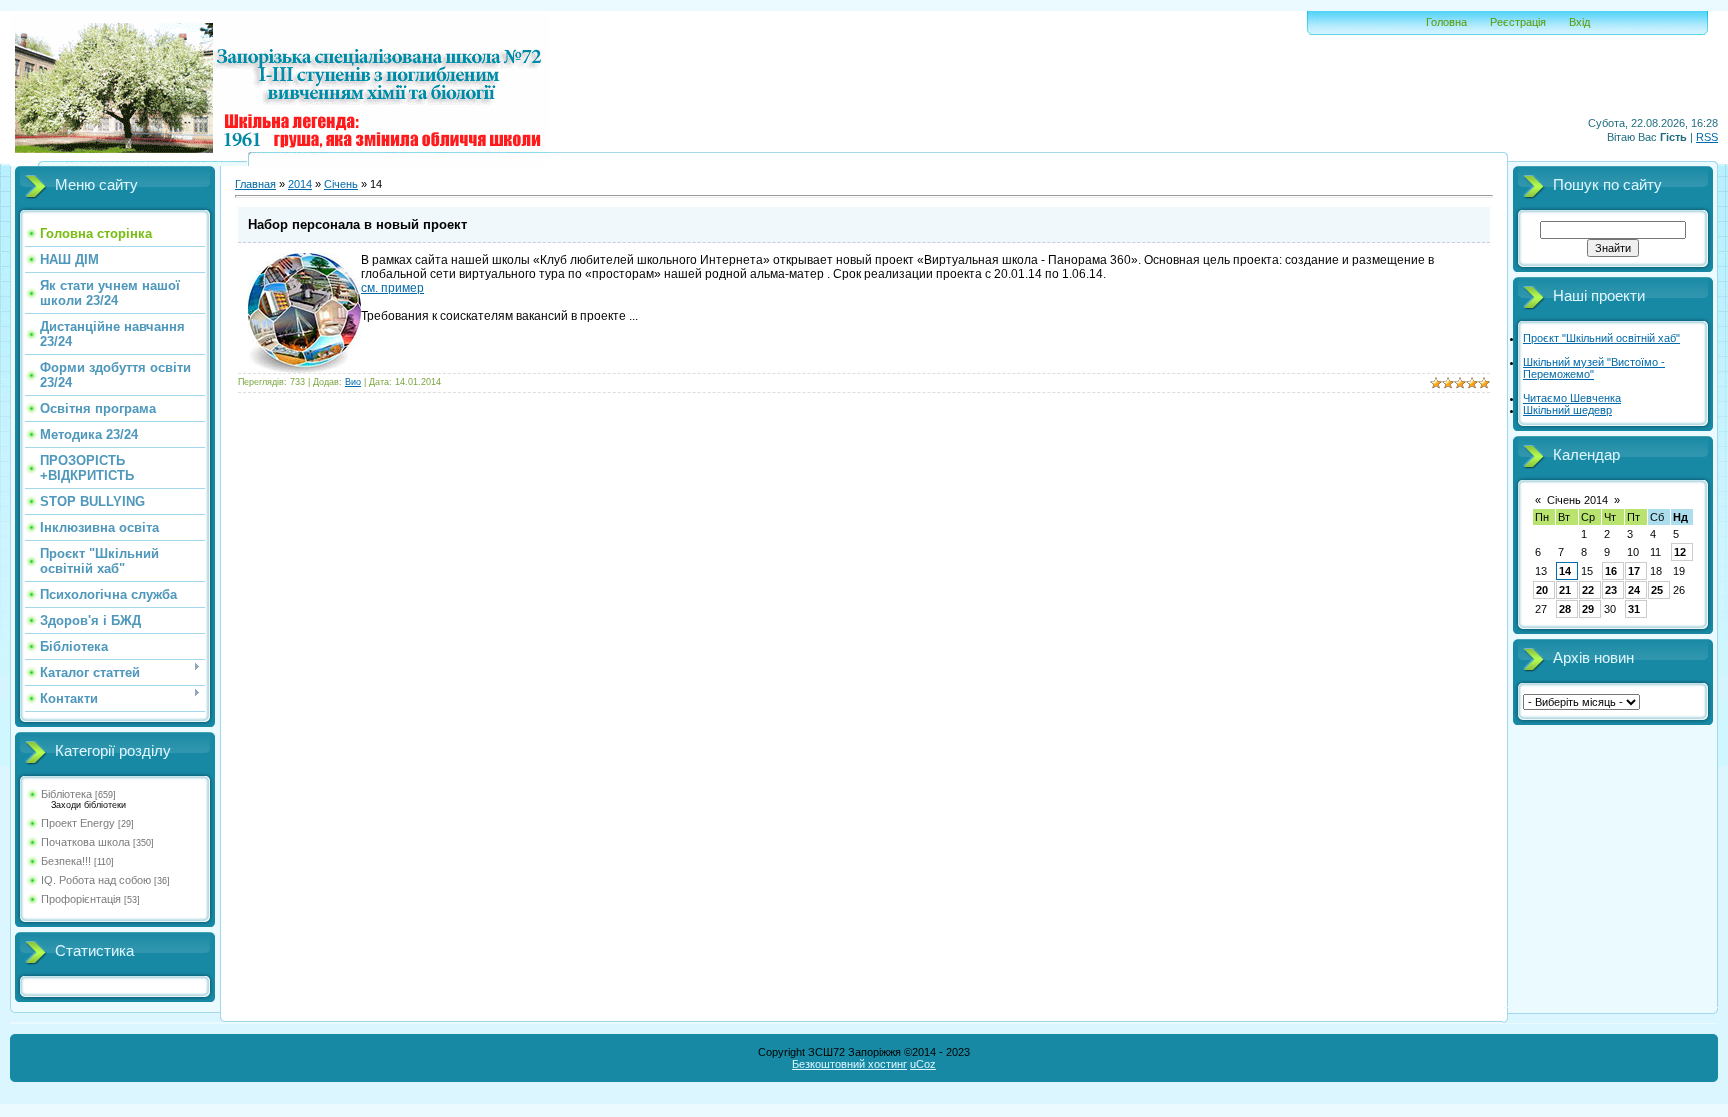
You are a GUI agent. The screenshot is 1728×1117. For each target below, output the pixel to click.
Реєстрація (1518, 22)
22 (1588, 590)
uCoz (923, 1064)
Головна (1446, 22)
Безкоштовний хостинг (849, 1064)
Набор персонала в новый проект (357, 224)
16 (1611, 571)
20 (1542, 590)
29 (1588, 609)
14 (1565, 571)
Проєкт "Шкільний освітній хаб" (1601, 338)
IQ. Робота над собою (96, 880)
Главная (255, 184)
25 (1657, 590)
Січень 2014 (1577, 500)
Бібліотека (66, 794)
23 (1611, 590)
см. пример (392, 288)
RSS (1707, 137)
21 (1565, 590)
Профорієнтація (81, 899)
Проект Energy (78, 823)
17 (1634, 571)
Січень (341, 184)
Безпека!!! (66, 861)
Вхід (1579, 22)
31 (1634, 609)
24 (1634, 590)
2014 (300, 184)
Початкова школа (85, 842)
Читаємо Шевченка (1572, 398)
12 (1680, 552)
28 (1565, 609)
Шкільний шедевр (1567, 410)
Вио (353, 382)
